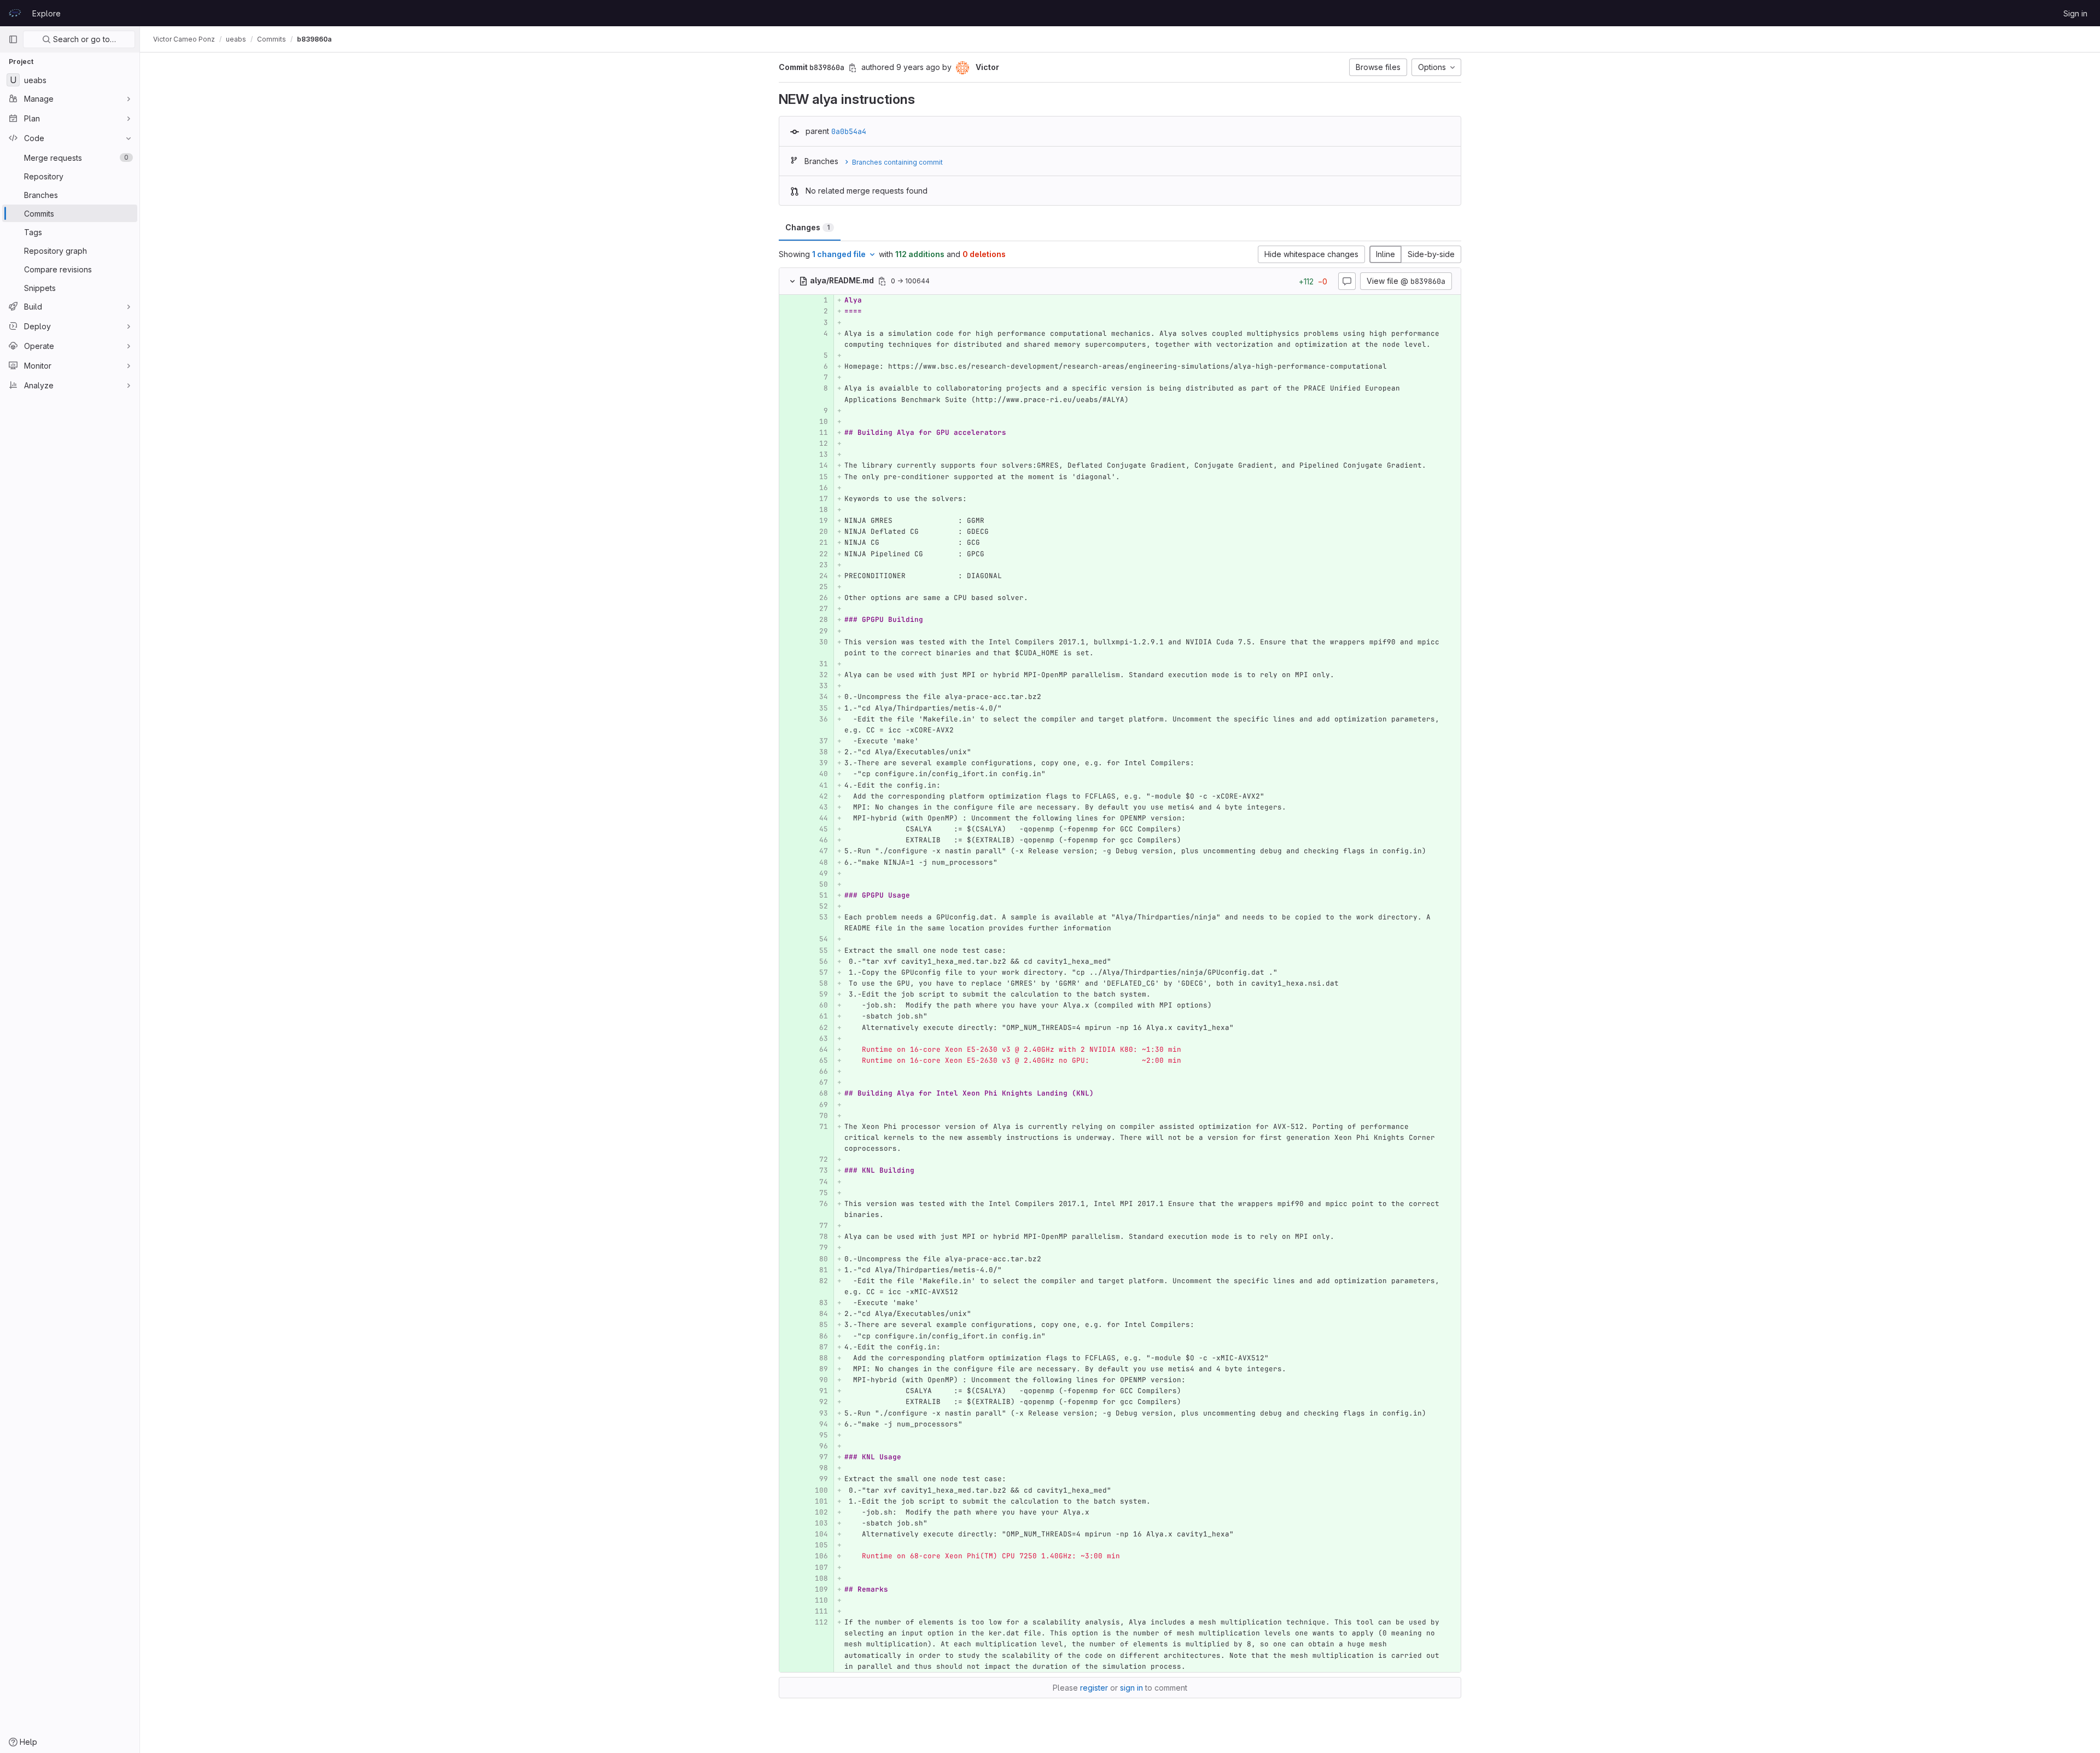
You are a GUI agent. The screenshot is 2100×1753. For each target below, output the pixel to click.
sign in (1131, 1688)
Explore (46, 13)
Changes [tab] (807, 227)
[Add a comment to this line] (779, 300)
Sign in (2075, 13)
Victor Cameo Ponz (184, 39)
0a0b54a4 (849, 131)
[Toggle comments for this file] (1347, 281)
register (1094, 1688)
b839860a (314, 39)
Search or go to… (83, 39)
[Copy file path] (882, 281)
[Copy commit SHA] (853, 68)
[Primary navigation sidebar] (13, 39)
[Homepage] (15, 13)
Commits (272, 39)
